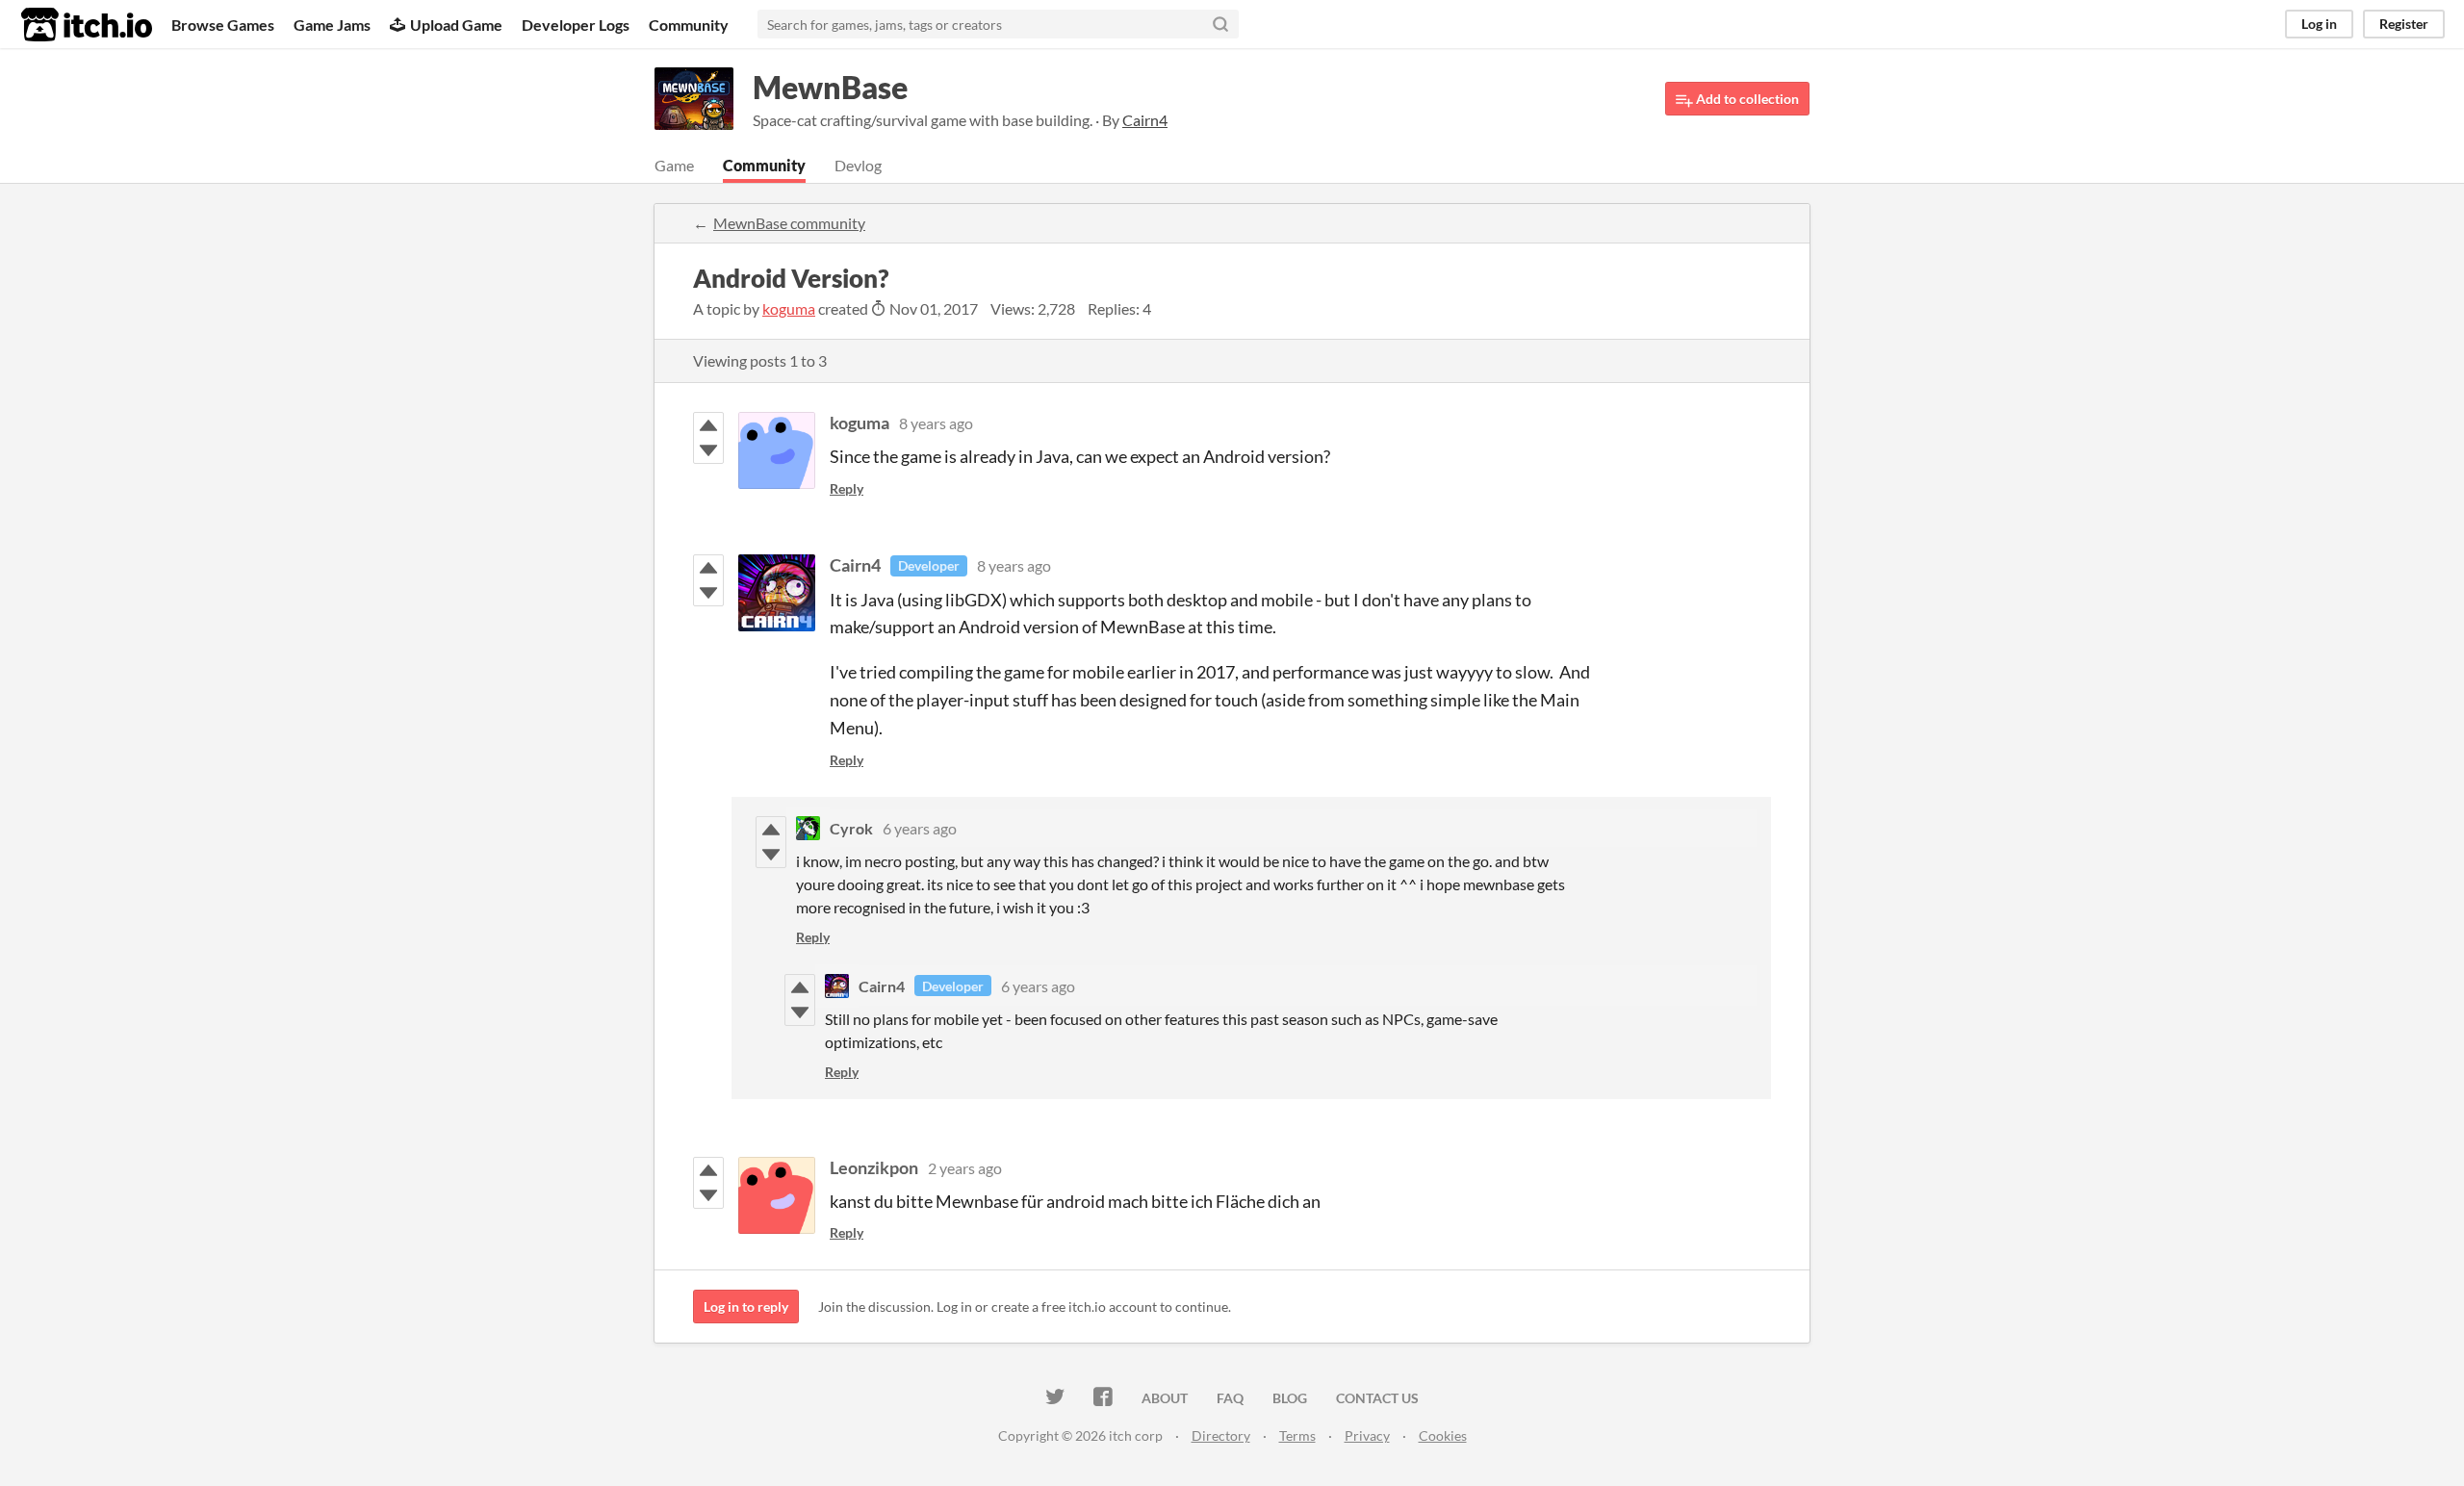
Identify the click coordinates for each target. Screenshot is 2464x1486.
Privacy (1367, 1435)
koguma (789, 308)
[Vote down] (708, 450)
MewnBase (830, 87)
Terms (1297, 1435)
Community (689, 25)
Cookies (1443, 1435)
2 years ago (965, 1168)
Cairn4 (855, 565)
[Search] (1220, 24)
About (1165, 1398)
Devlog (858, 165)
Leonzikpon (874, 1167)
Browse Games (223, 25)
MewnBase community (789, 223)
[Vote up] (708, 425)
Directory (1221, 1435)
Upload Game (456, 25)
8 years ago (936, 423)
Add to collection (1746, 99)
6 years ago (920, 828)
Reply (847, 488)
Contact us (1377, 1398)
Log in (2319, 24)
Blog (1290, 1398)
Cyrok (851, 828)
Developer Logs (576, 25)
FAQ (1230, 1398)
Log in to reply (746, 1307)
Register (2404, 24)
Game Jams (332, 25)
